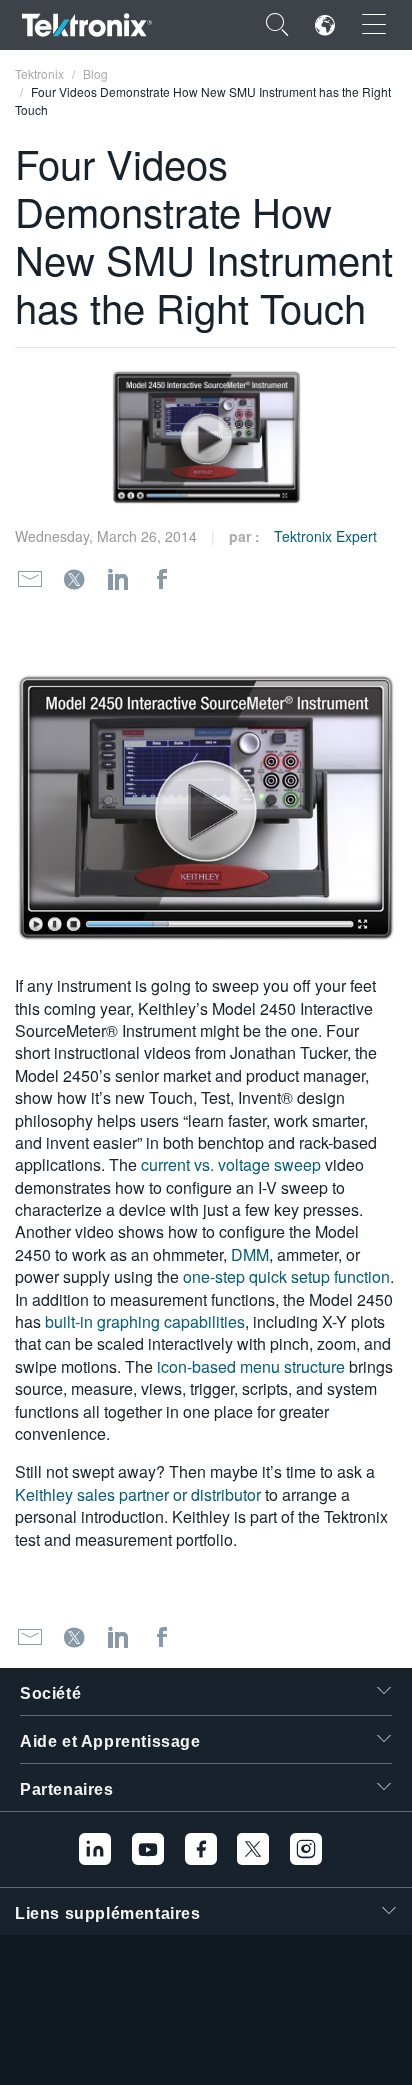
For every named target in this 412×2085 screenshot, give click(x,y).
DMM (250, 1254)
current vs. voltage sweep (231, 1164)
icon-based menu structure (251, 1366)
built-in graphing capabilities (145, 1321)
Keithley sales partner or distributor (138, 1494)
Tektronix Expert (325, 536)
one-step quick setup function (286, 1276)
